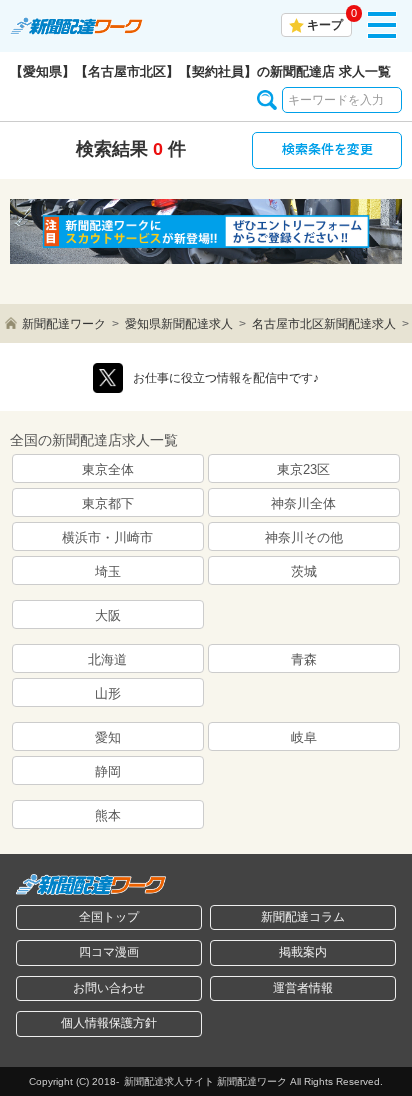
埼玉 (108, 571)
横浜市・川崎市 (107, 537)
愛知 (108, 737)
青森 (304, 659)
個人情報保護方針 (109, 1023)
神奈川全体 (303, 503)
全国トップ (109, 917)
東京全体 (108, 469)
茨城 (304, 571)
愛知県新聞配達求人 (179, 324)
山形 (108, 693)
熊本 (108, 815)
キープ (325, 25)
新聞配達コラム (303, 917)
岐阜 (304, 737)
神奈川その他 (304, 537)
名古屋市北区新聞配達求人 (324, 324)
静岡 (108, 771)
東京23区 (303, 469)
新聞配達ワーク (64, 324)
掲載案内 (303, 952)
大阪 (108, 615)
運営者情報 (303, 988)
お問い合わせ (109, 988)
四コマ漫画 (109, 952)
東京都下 (108, 503)
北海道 (107, 659)
